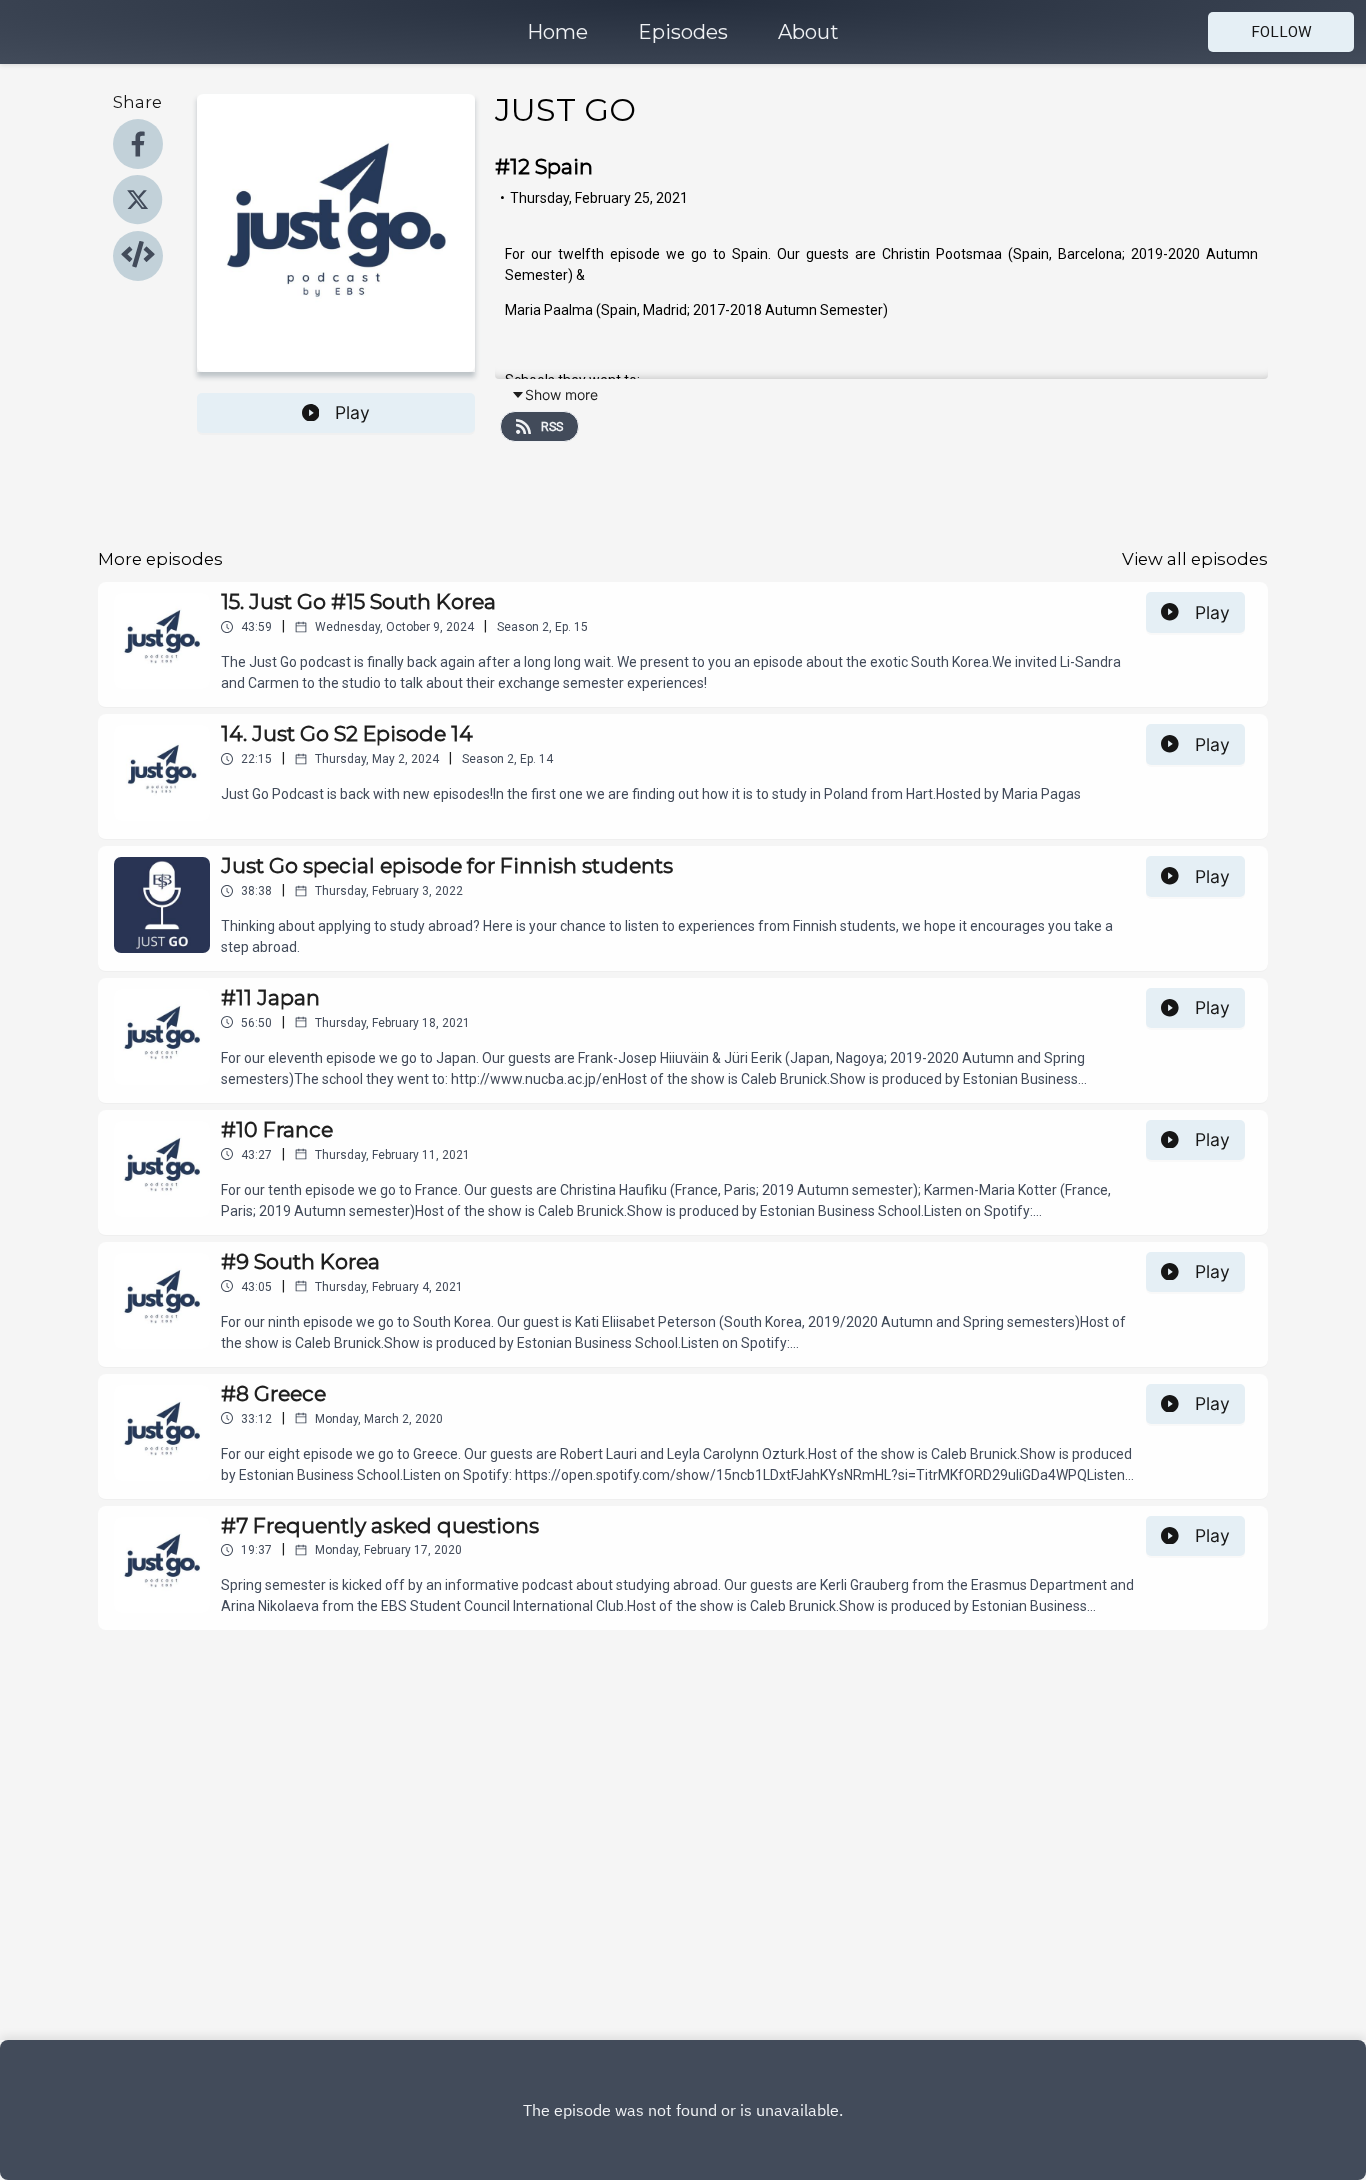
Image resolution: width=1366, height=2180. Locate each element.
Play (352, 412)
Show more (561, 394)
